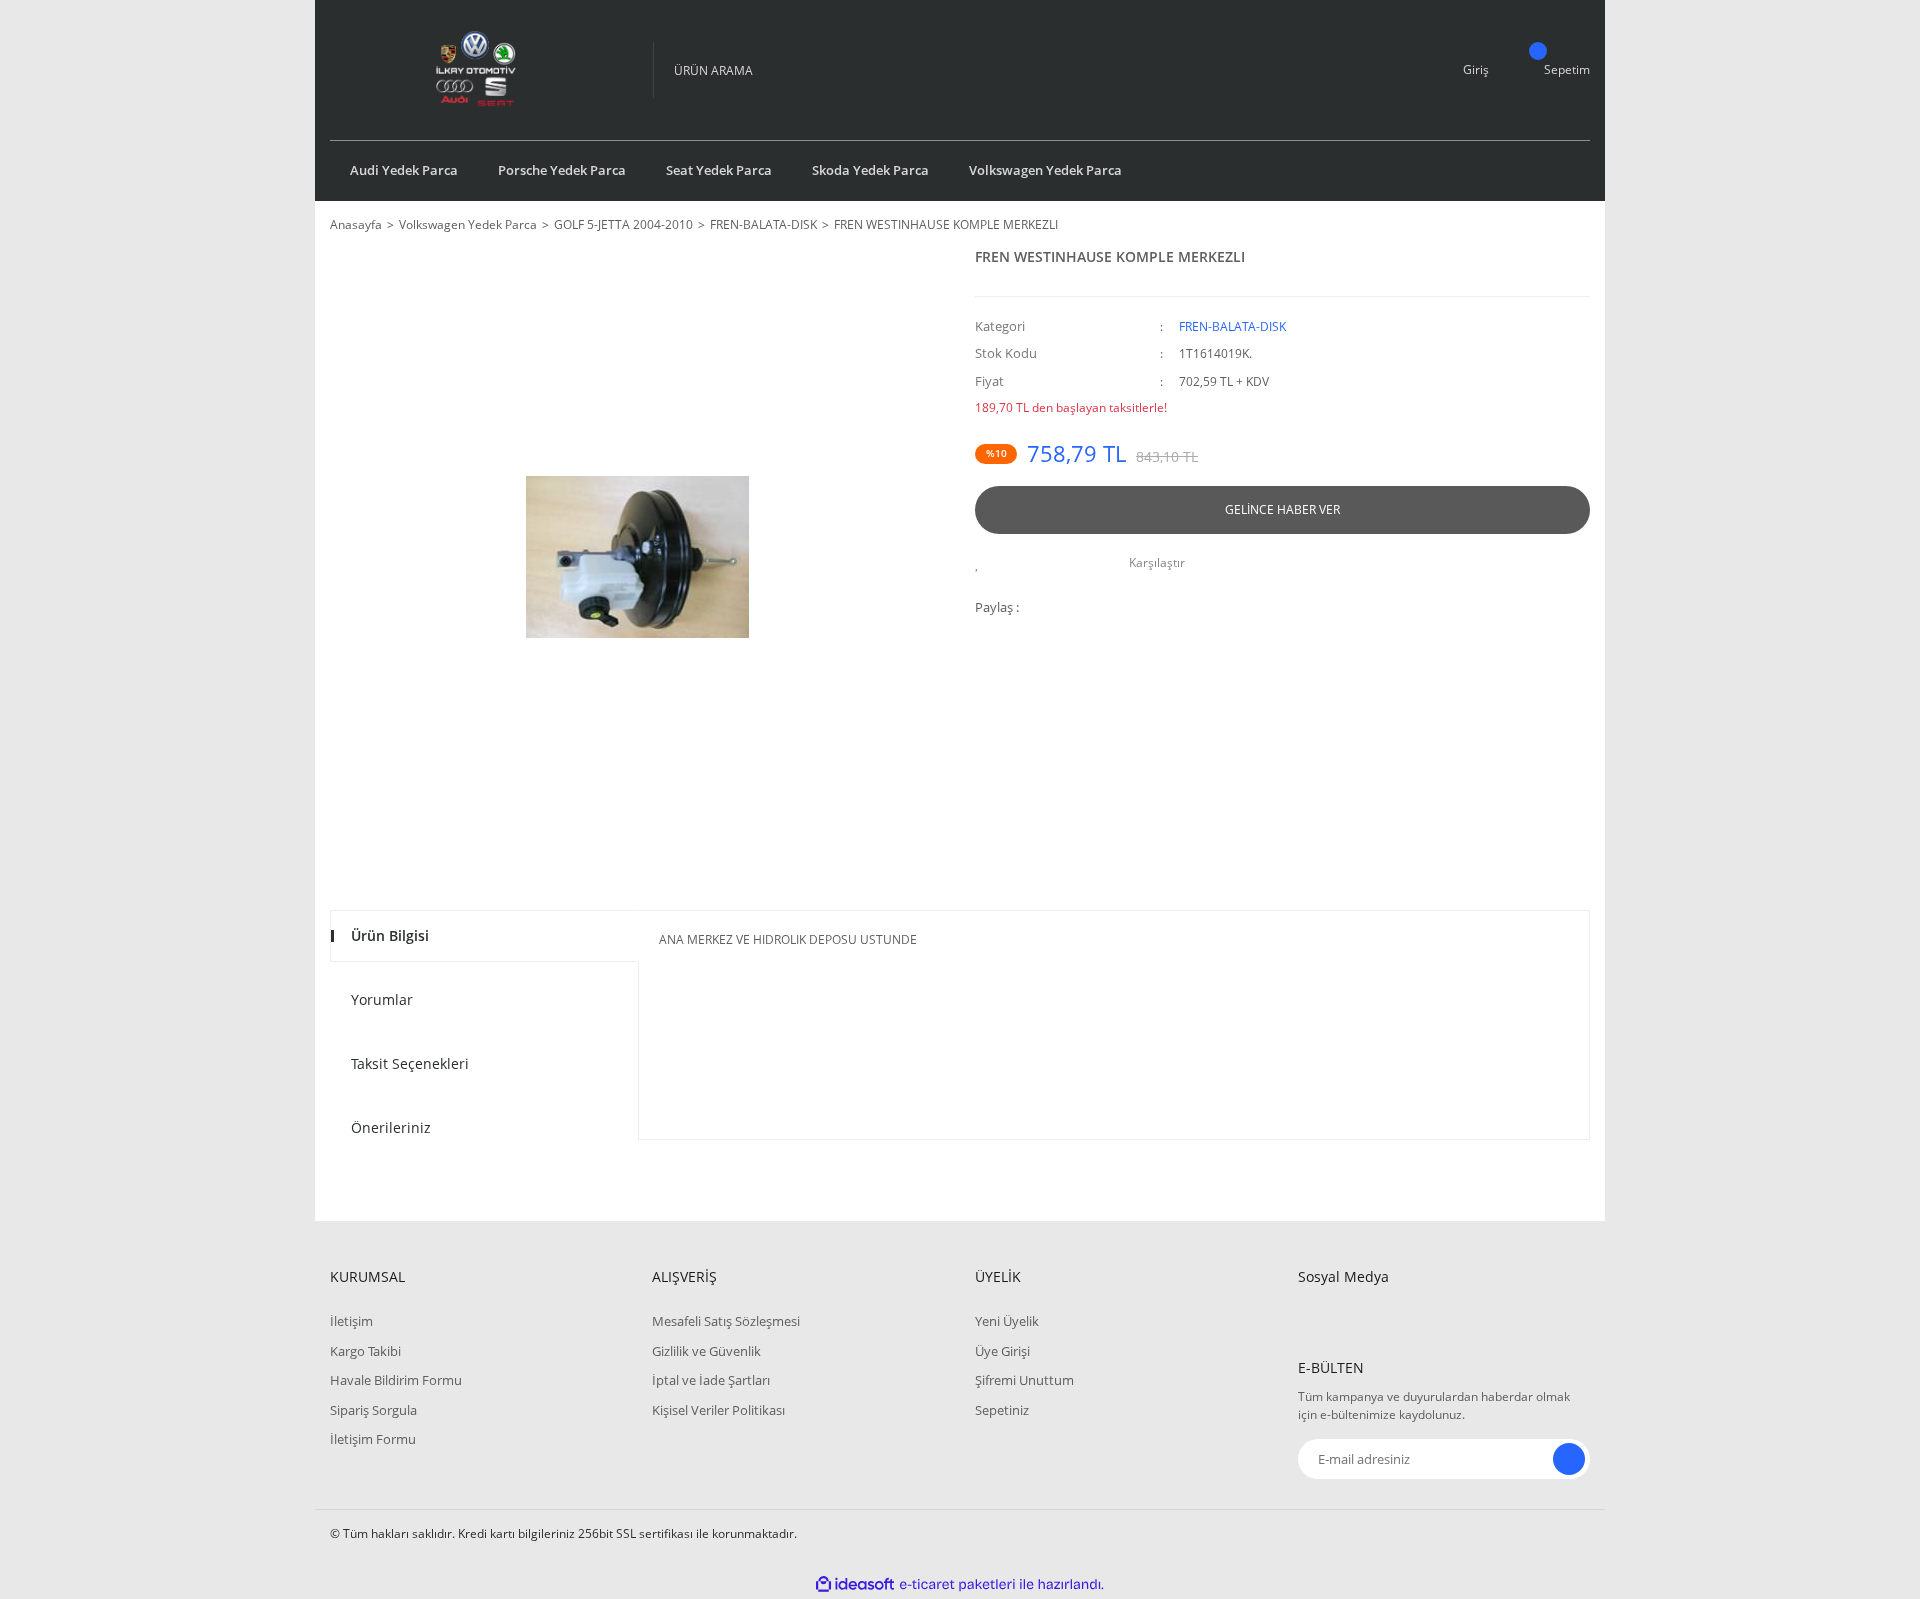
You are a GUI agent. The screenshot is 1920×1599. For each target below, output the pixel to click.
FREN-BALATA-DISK (1232, 326)
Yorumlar (382, 999)
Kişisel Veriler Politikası (718, 1410)
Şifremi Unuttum (1024, 1380)
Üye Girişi (1002, 1351)
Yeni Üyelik (1007, 1321)
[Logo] (476, 70)
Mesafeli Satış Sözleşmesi (726, 1321)
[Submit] (1569, 1459)
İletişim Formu (373, 1439)
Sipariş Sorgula (373, 1410)
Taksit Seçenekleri (410, 1063)
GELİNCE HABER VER (1282, 509)
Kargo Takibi (365, 1351)
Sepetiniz (1002, 1410)
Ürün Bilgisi (390, 935)
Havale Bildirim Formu (396, 1380)
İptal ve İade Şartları (711, 1380)
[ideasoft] (855, 1584)
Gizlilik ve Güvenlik (706, 1351)
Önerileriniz (391, 1127)
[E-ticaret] (957, 1585)
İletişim (351, 1321)
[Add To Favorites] (982, 563)
